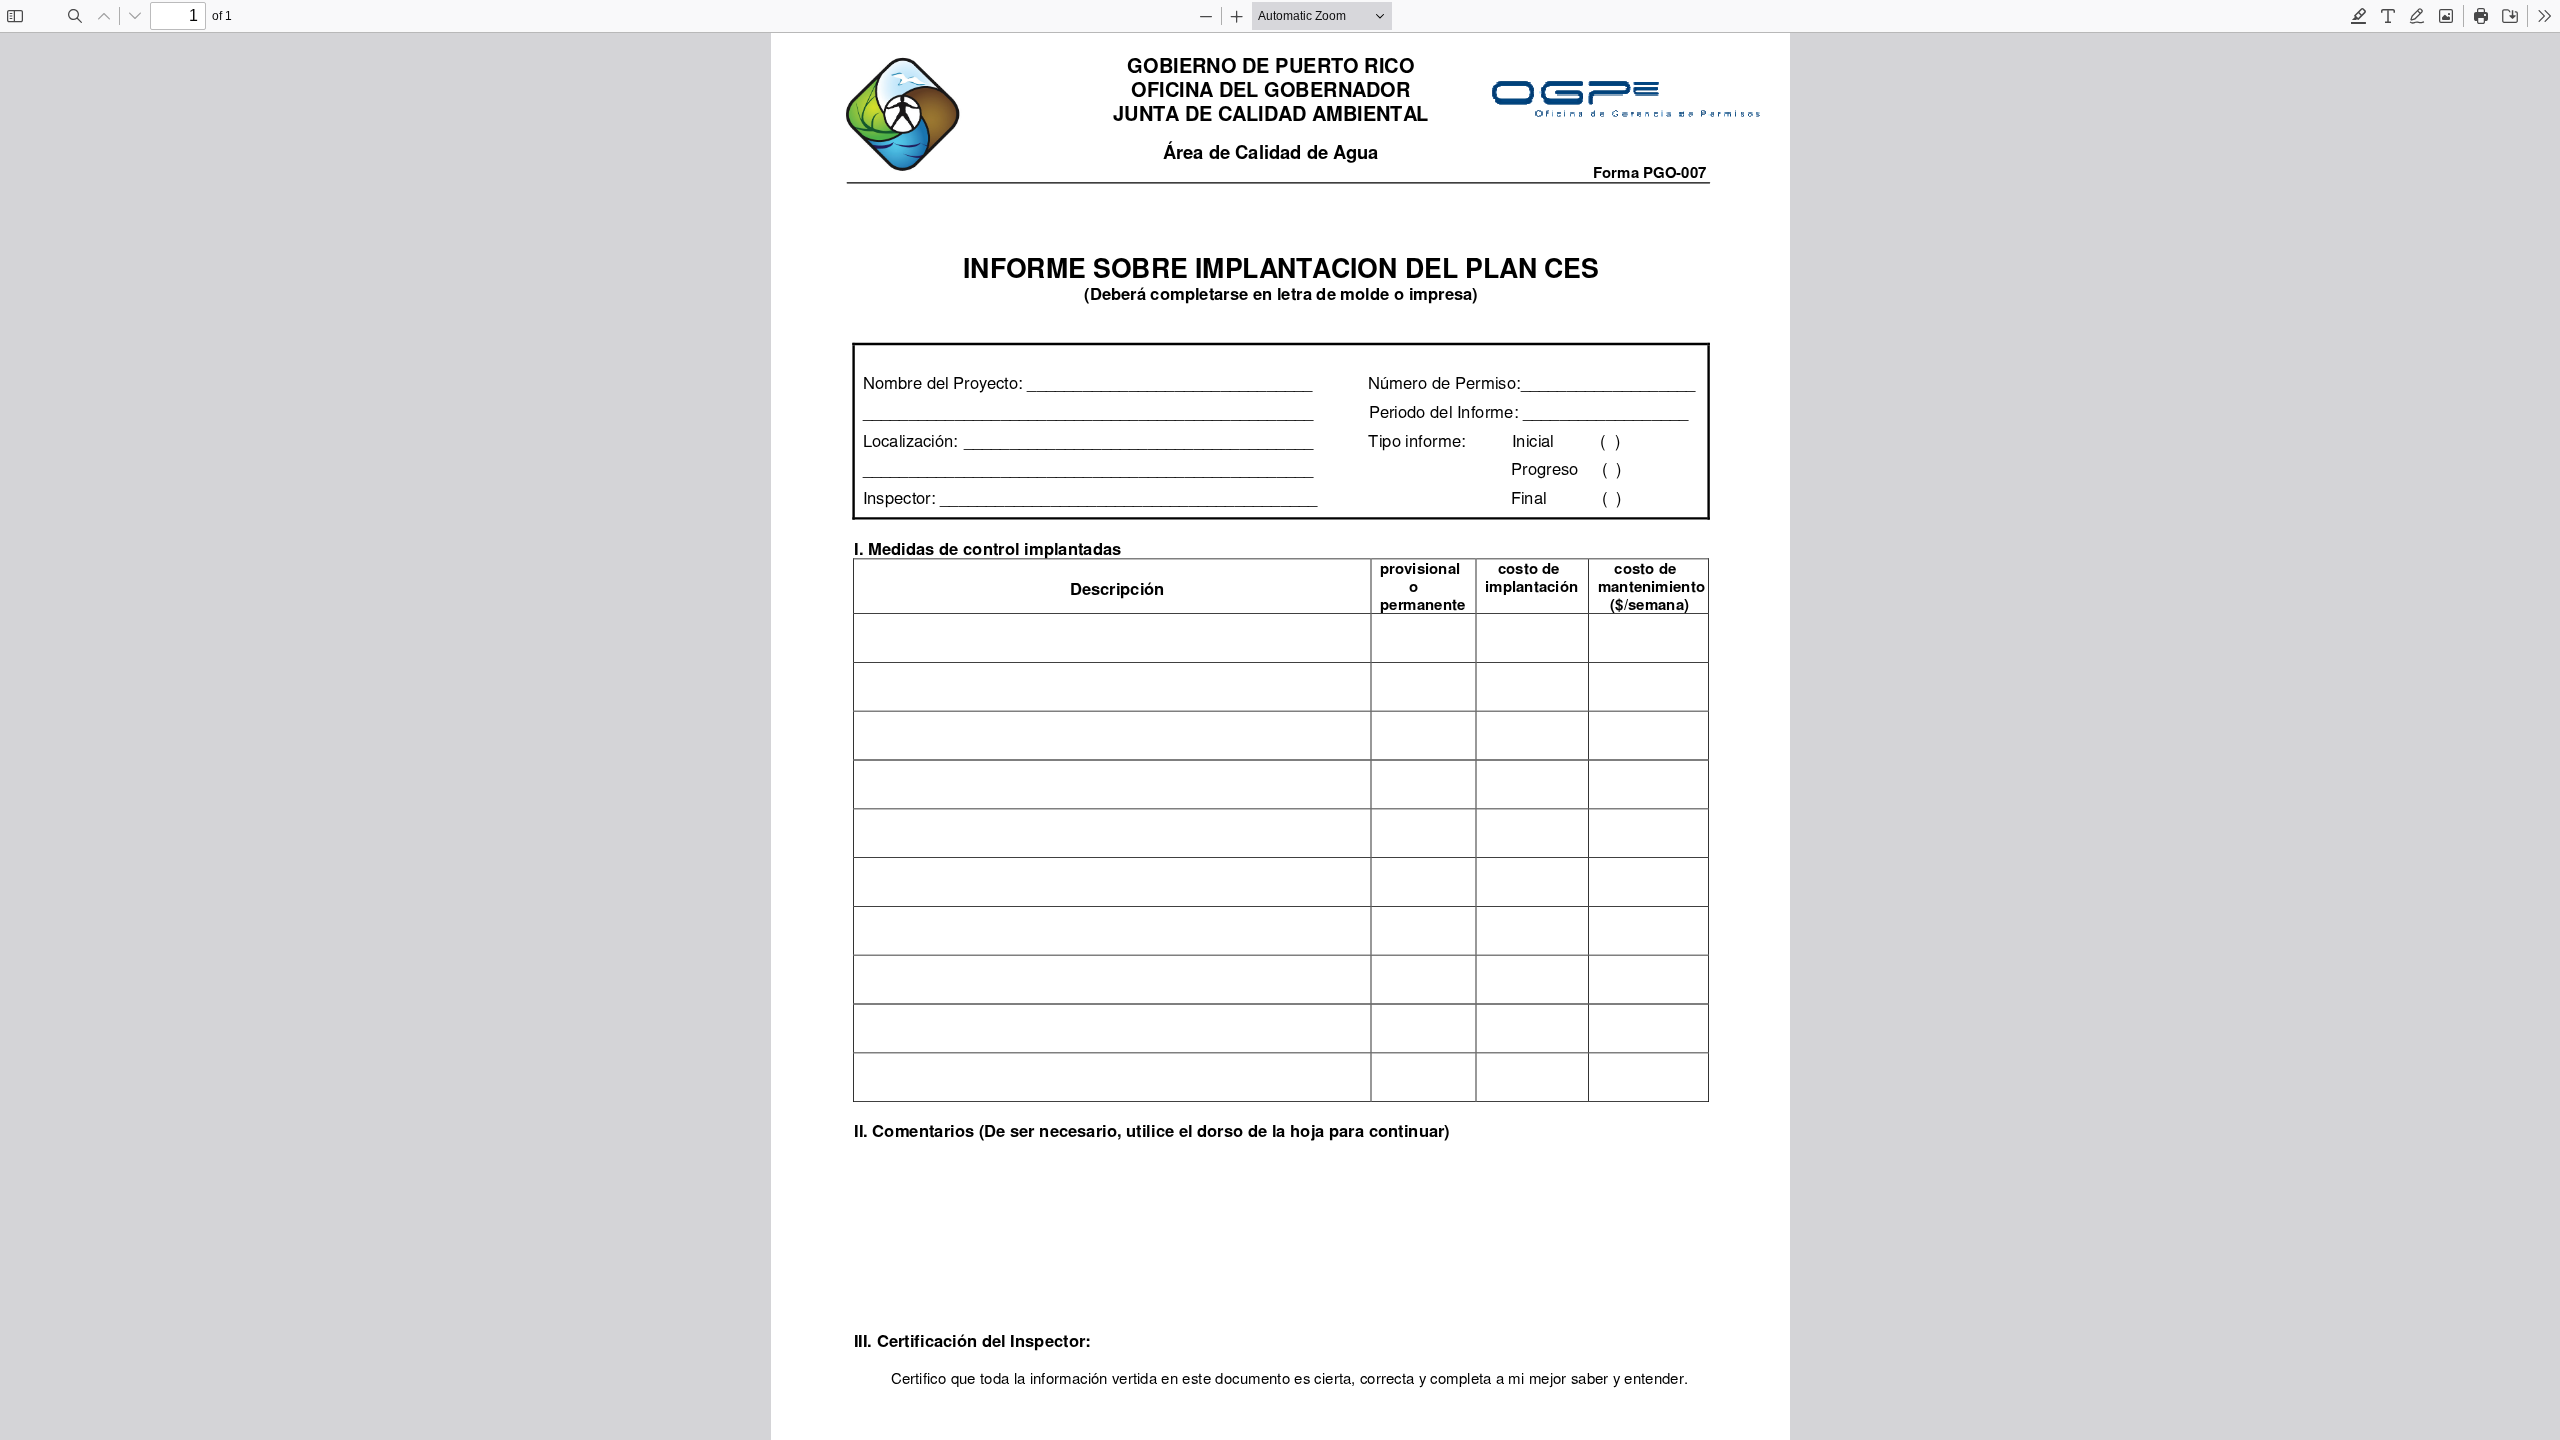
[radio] (2359, 16)
